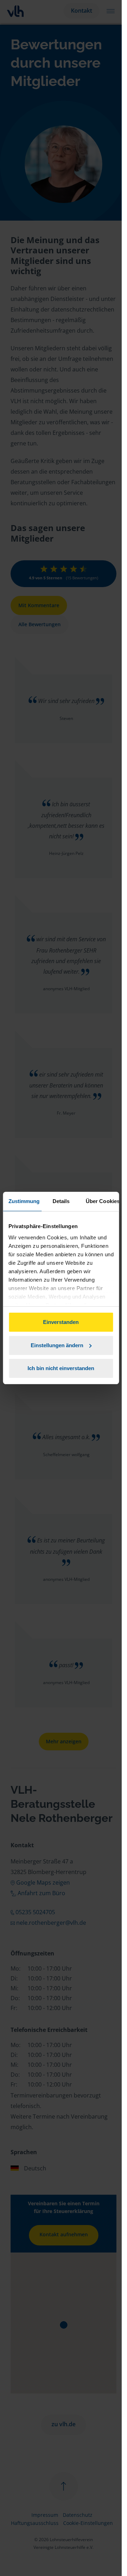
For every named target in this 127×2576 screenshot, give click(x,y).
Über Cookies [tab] (102, 1201)
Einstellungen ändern (57, 1345)
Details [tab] (61, 1201)
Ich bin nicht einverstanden (61, 1368)
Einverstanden (61, 1322)
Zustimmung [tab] (24, 1201)
